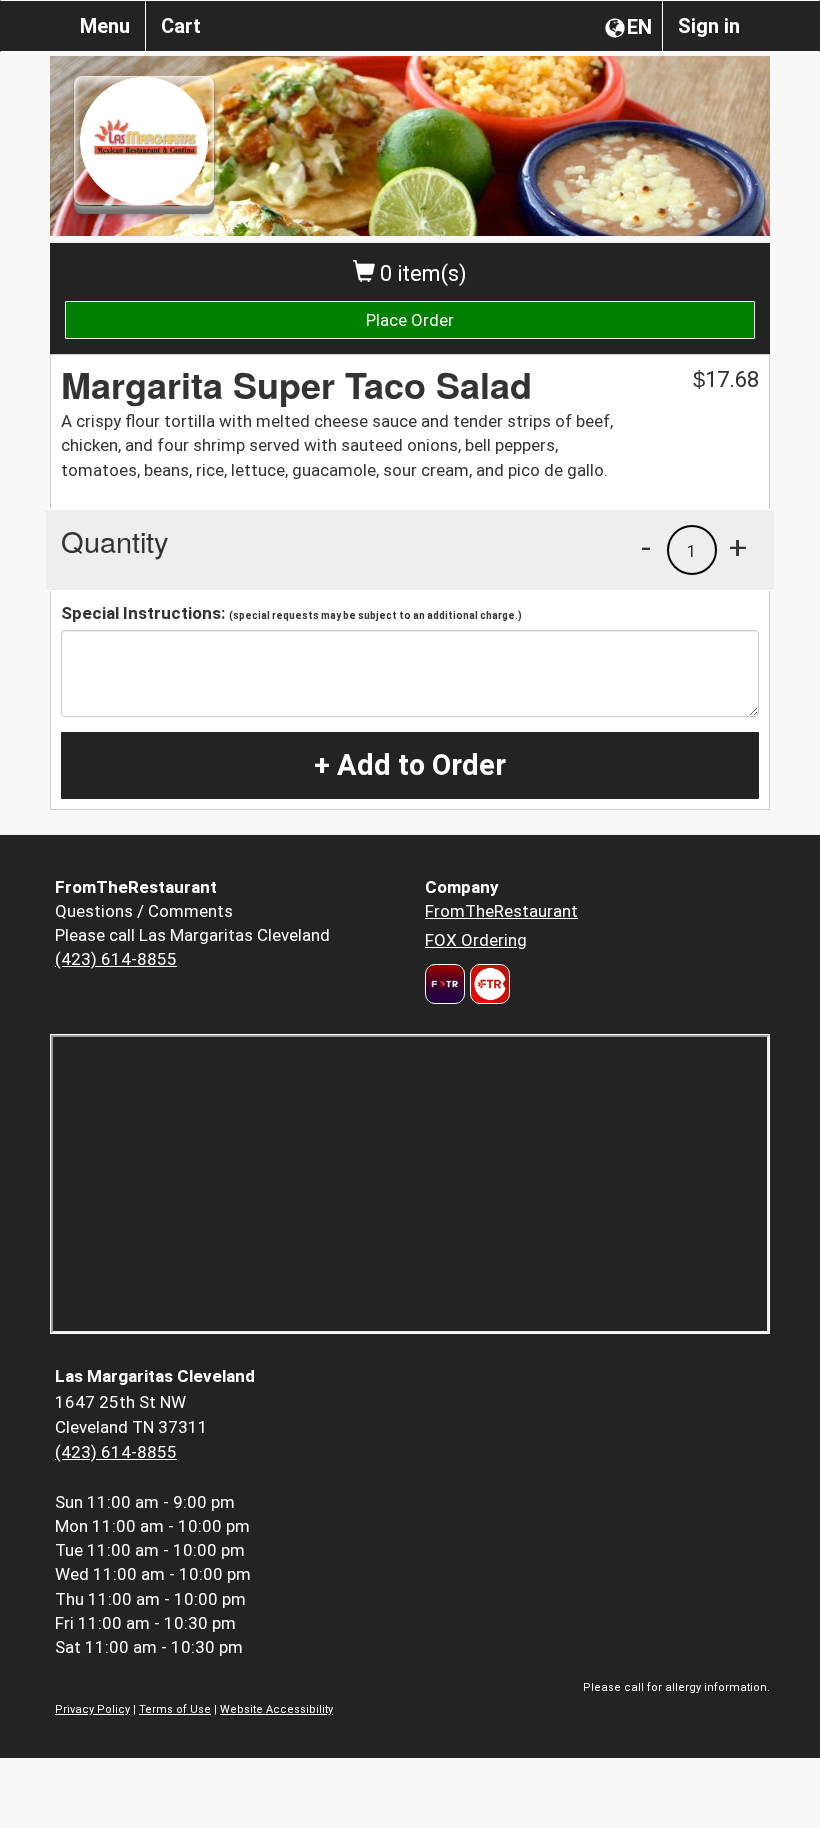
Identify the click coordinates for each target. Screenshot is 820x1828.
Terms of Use (175, 1709)
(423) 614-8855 (116, 959)
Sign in (709, 26)
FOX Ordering (476, 940)
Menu (105, 26)
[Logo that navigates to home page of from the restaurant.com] (445, 984)
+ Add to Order (410, 765)
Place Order (410, 320)
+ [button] (738, 547)
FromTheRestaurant (501, 911)
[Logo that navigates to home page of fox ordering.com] (487, 984)
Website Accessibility (276, 1709)
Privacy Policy (92, 1709)
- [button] (646, 547)
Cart (181, 26)
